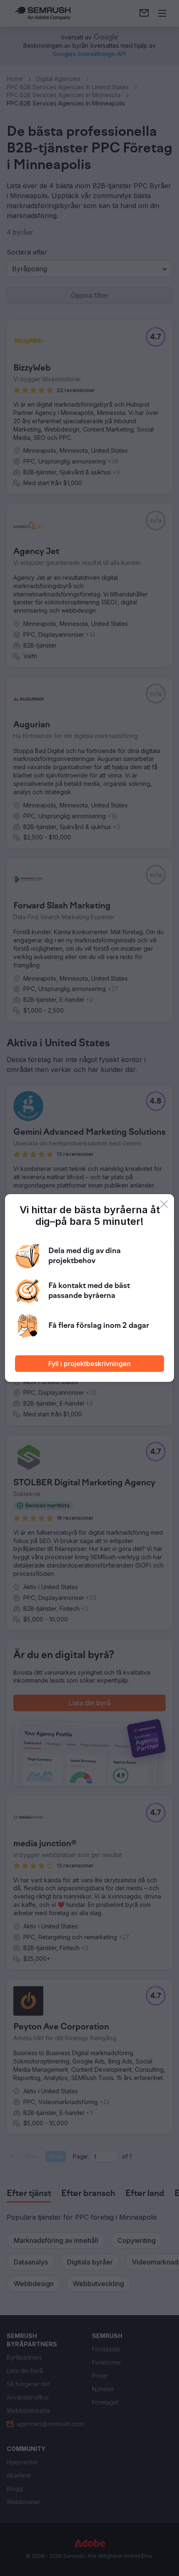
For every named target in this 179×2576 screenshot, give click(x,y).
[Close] (164, 1204)
